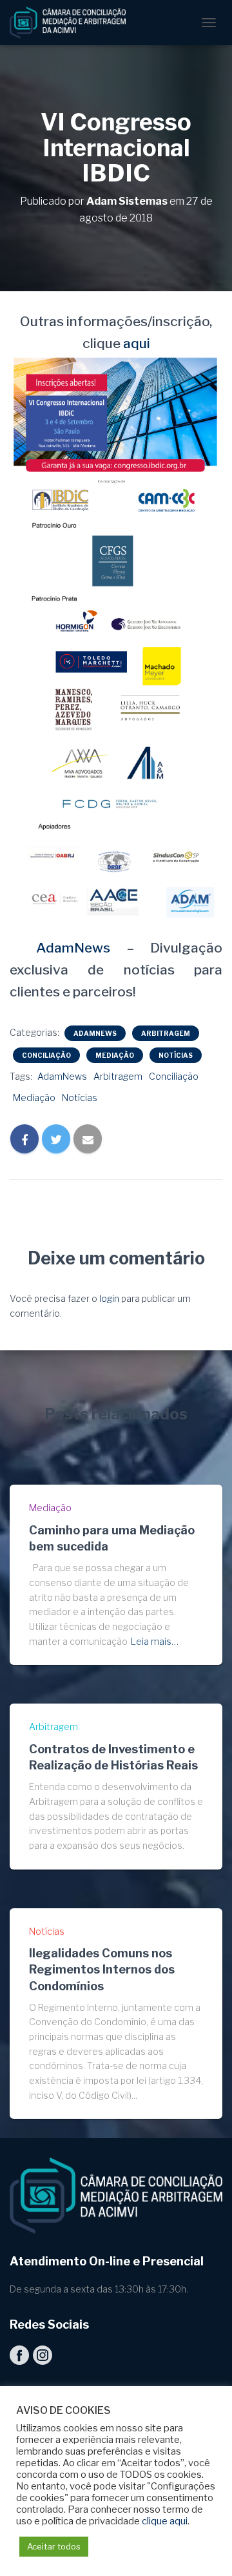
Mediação (115, 1055)
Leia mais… (155, 1641)
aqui (137, 343)
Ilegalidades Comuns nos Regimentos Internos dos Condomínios (102, 1969)
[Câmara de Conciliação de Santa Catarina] (72, 23)
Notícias (176, 1055)
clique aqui (165, 2521)
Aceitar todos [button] (54, 2546)
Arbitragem (166, 1033)
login (109, 1298)
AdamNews (65, 948)
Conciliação (46, 1055)
